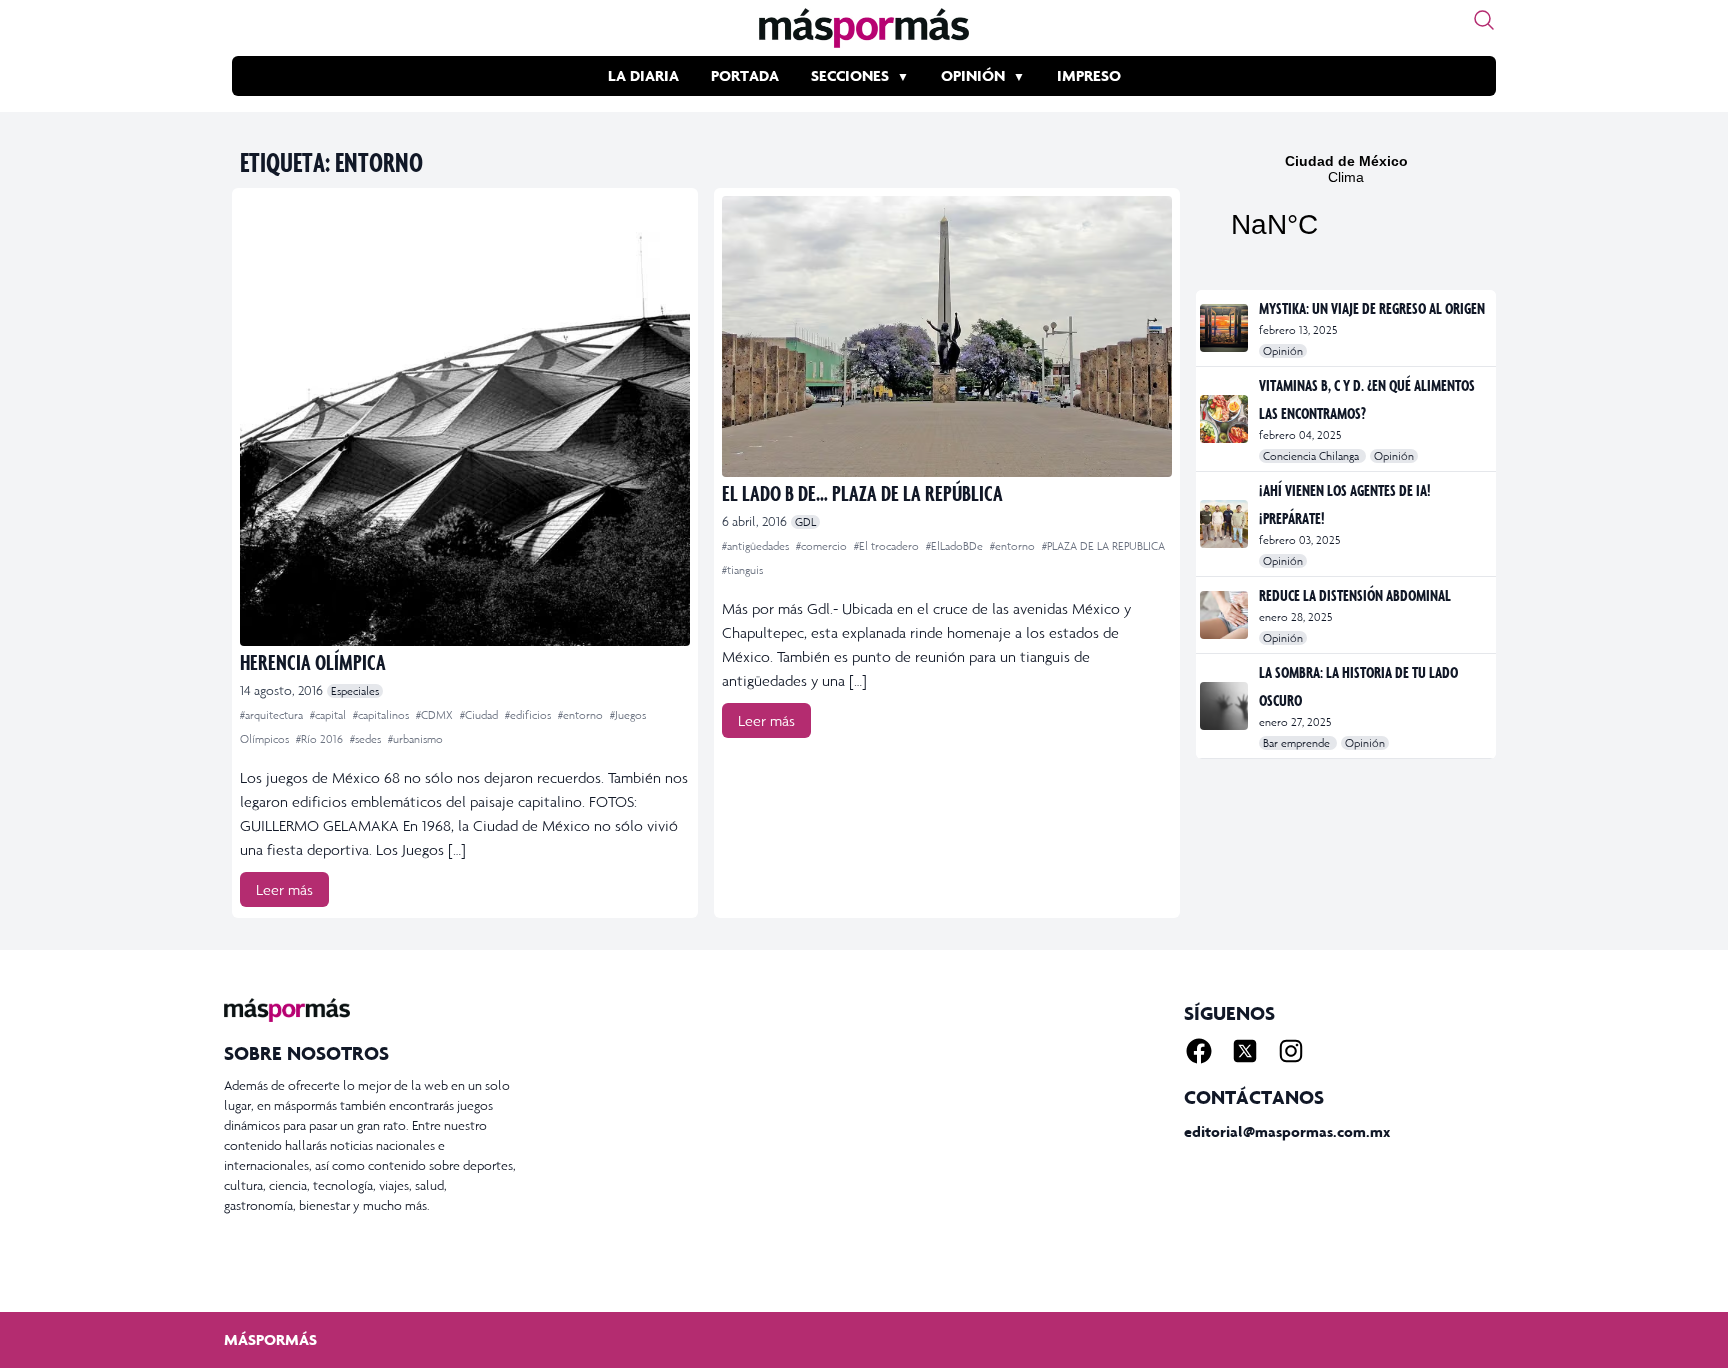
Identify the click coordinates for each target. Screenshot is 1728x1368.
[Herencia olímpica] (465, 421)
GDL (805, 522)
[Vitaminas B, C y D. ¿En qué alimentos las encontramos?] (1225, 419)
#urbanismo (415, 739)
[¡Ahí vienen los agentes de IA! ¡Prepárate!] (1225, 524)
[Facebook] (1199, 1051)
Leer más (284, 889)
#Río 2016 (321, 739)
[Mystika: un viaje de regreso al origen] (1225, 328)
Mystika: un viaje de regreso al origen (1372, 308)
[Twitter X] (1245, 1051)
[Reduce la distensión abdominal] (1225, 615)
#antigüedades (757, 546)
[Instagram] (1291, 1051)
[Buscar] (1484, 20)
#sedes (367, 739)
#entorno (582, 715)
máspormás (270, 1339)
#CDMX (436, 715)
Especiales (355, 691)
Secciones (850, 75)
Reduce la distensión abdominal (1355, 595)
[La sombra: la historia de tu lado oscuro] (1225, 706)
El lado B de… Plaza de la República (862, 492)
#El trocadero (888, 546)
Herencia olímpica (313, 661)
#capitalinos (382, 715)
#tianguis (742, 570)
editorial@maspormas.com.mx (1287, 1131)
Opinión (973, 75)
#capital (329, 715)
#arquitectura (273, 715)
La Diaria (643, 75)
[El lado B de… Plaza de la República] (947, 336)
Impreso (1089, 75)
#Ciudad (480, 715)
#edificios (529, 715)
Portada (745, 75)
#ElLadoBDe (956, 546)
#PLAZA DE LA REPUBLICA (1103, 546)
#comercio (823, 546)
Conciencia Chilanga (1312, 456)
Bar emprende (1298, 743)
